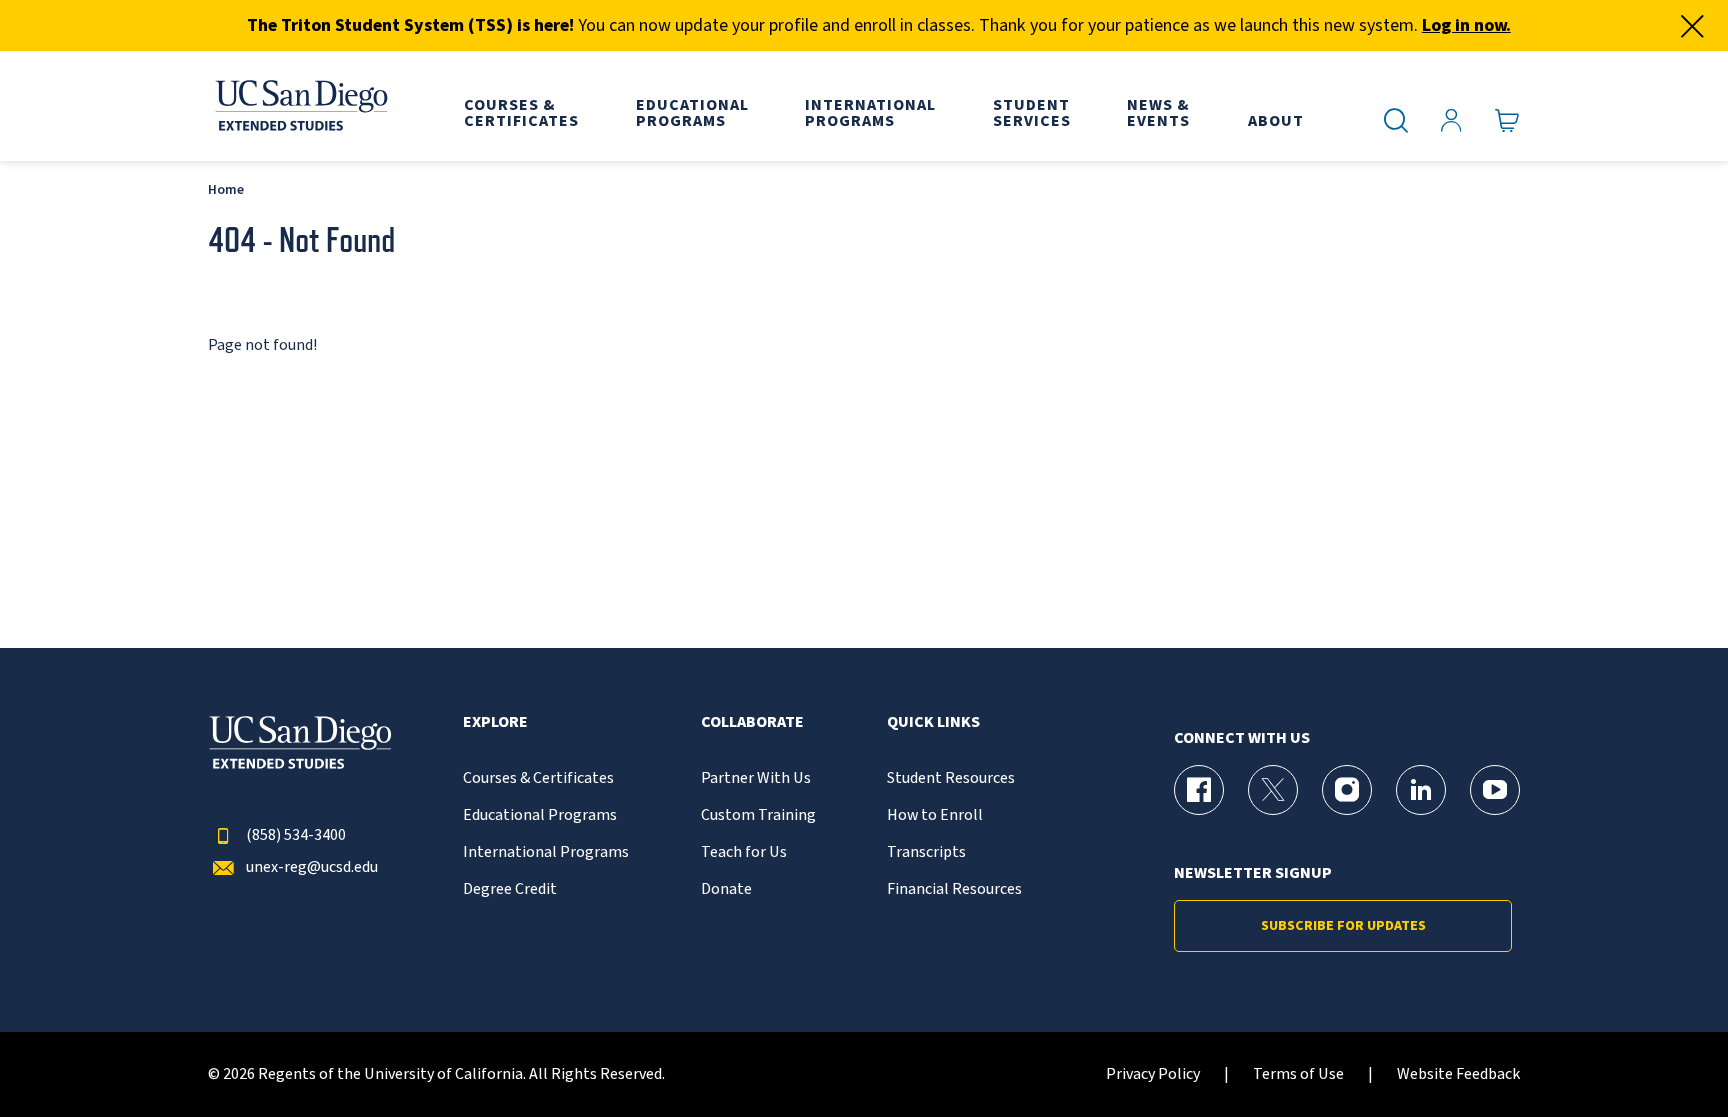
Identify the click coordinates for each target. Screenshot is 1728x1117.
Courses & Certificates (538, 778)
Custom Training (758, 815)
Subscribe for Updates (1343, 926)
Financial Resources (954, 889)
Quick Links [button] (933, 722)
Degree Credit (510, 889)
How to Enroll (935, 815)
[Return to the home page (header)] (300, 106)
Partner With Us (756, 778)
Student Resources (951, 778)
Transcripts (926, 852)
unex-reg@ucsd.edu (312, 867)
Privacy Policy (1153, 1074)
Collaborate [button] (752, 722)
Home (226, 189)
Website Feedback (1458, 1074)
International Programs (546, 852)
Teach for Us (744, 852)
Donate (726, 889)
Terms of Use (1298, 1074)
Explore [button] (495, 722)
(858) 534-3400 (296, 835)
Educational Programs (540, 815)
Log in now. (1466, 25)
